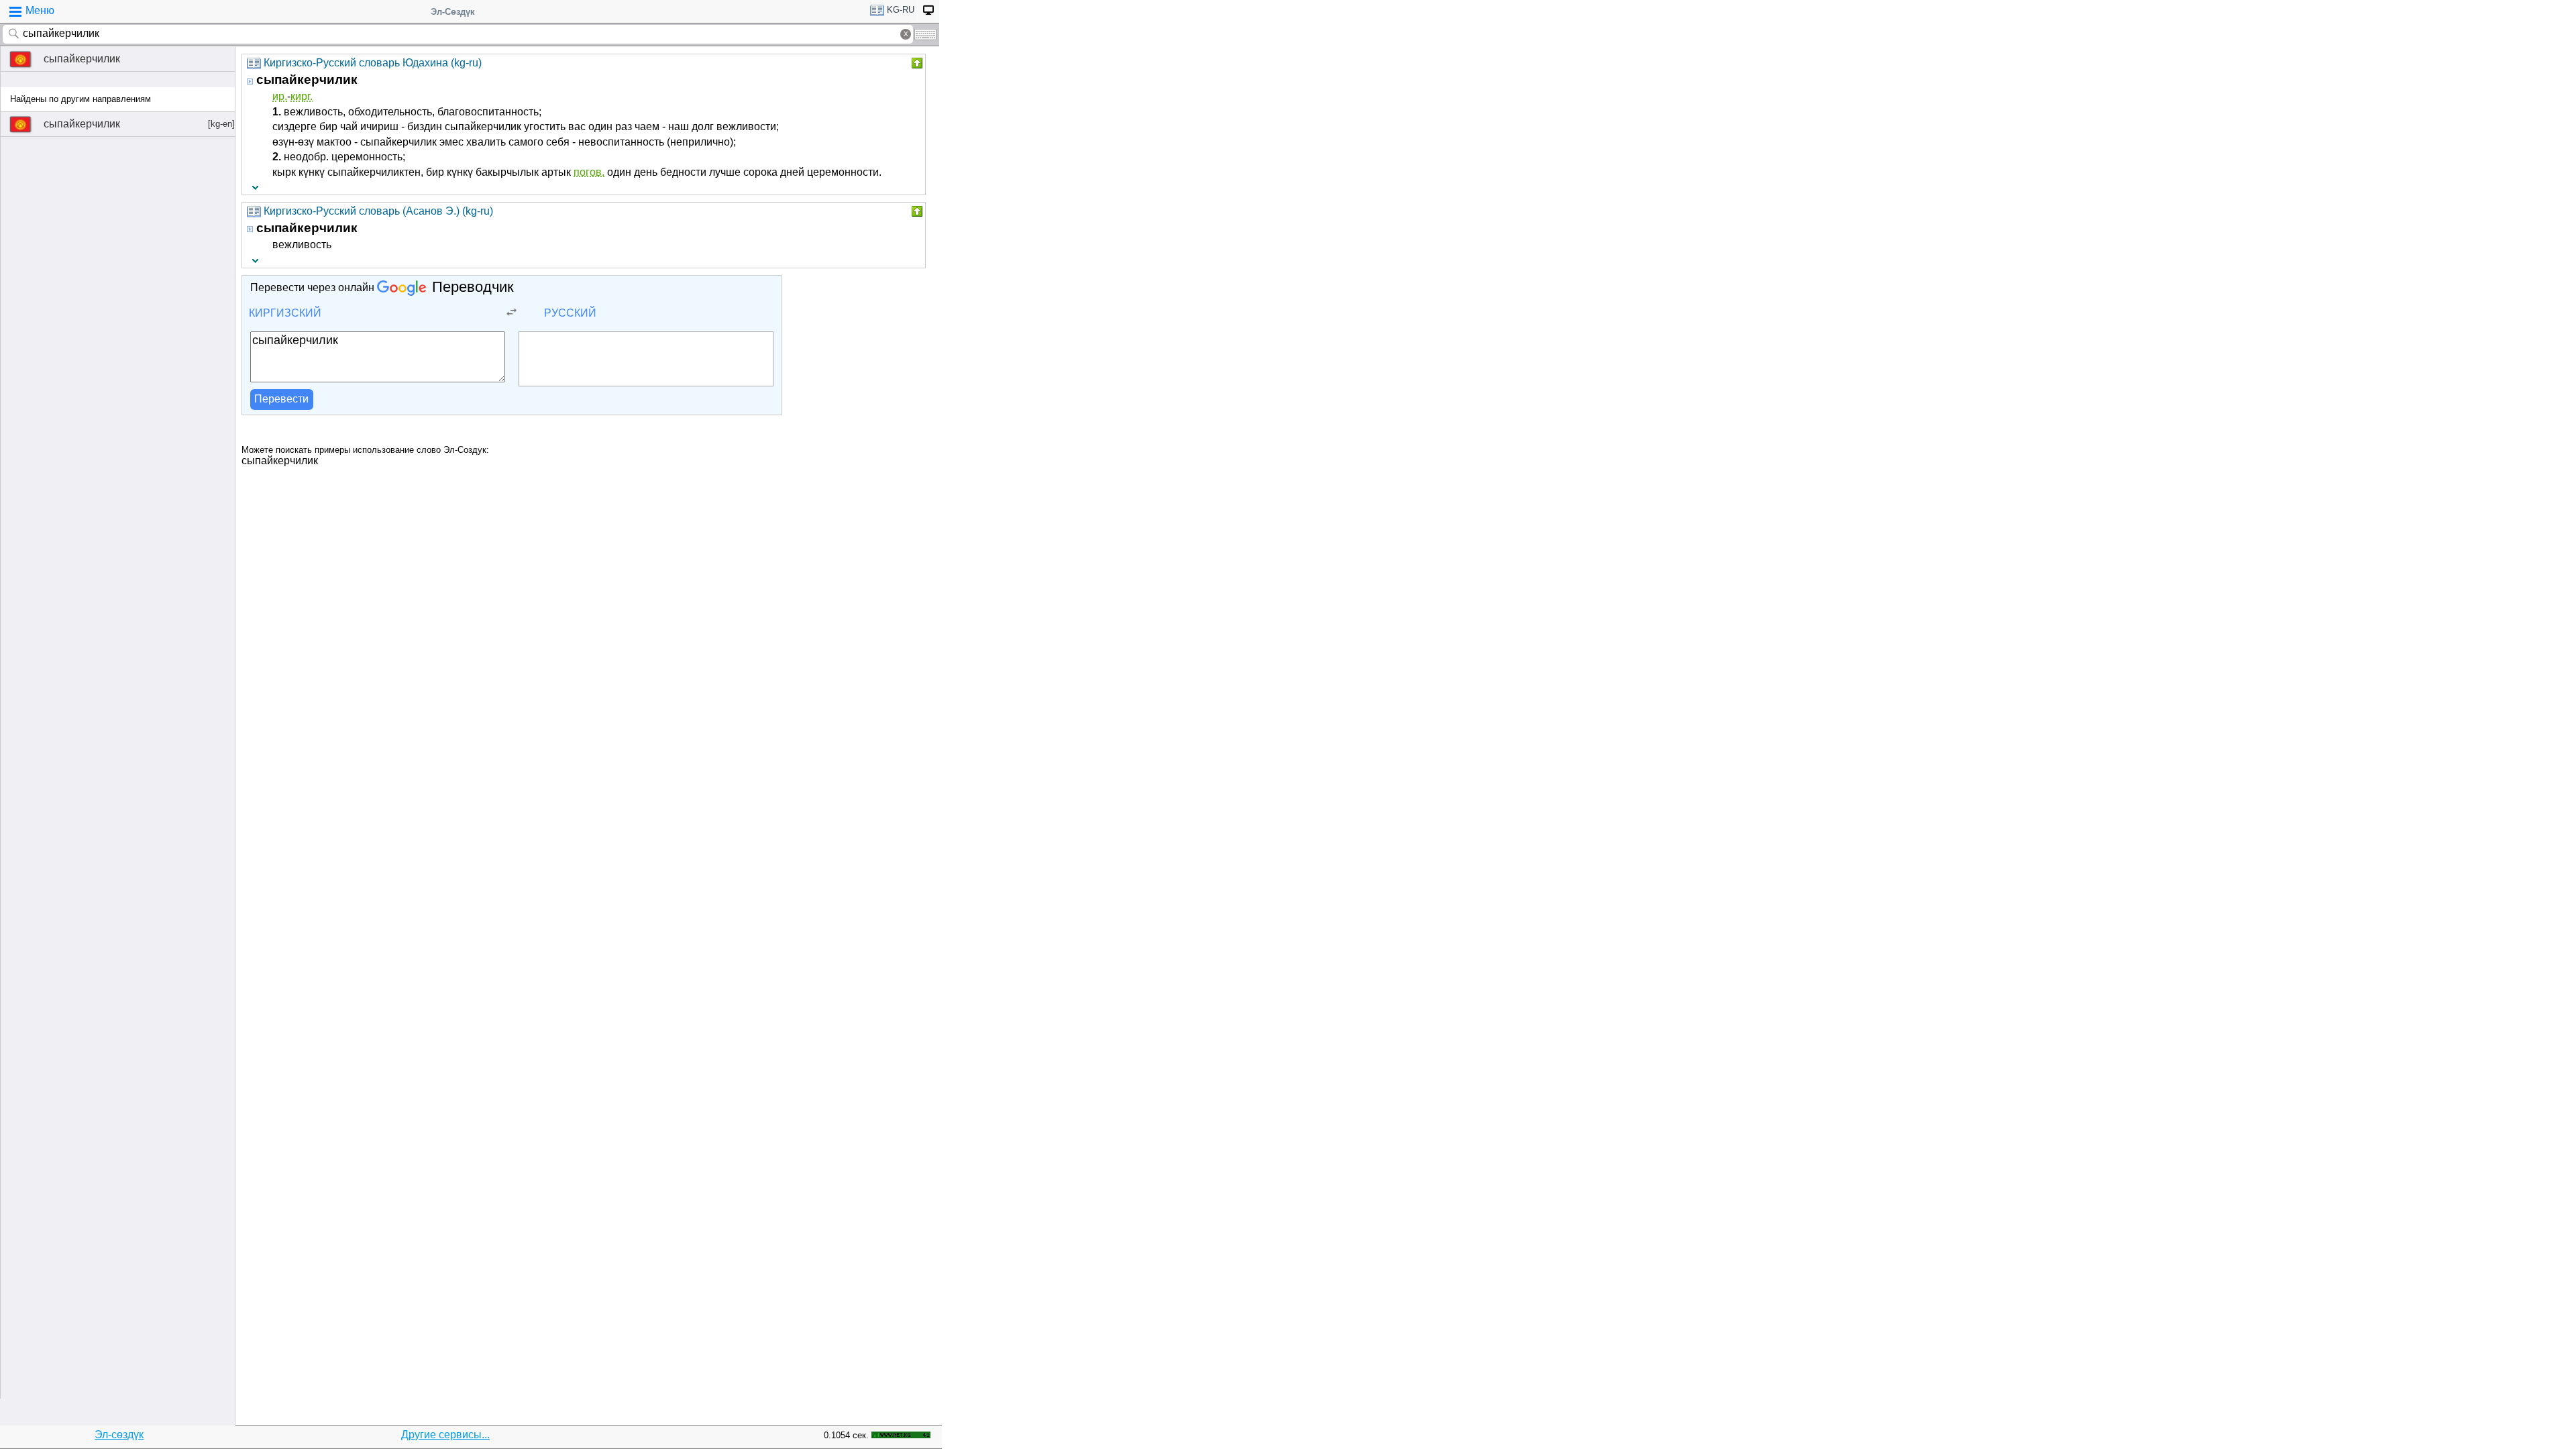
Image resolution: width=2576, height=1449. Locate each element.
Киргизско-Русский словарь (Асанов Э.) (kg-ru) (378, 211)
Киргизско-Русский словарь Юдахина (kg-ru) (373, 63)
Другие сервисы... (445, 1435)
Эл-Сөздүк (453, 12)
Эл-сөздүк (119, 1435)
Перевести (281, 399)
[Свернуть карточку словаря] (916, 63)
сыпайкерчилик (82, 59)
